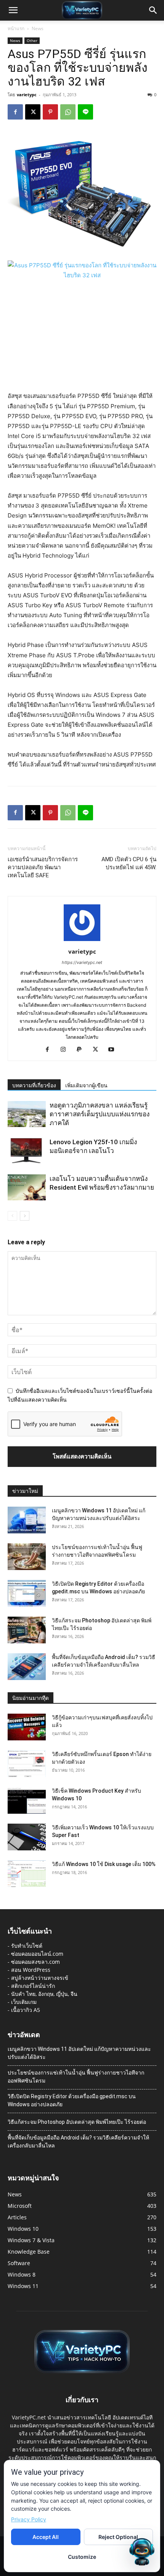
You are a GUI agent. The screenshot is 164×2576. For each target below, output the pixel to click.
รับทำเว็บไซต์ (27, 1946)
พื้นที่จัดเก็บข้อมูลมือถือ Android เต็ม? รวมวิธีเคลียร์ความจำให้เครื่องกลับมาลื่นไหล (78, 2142)
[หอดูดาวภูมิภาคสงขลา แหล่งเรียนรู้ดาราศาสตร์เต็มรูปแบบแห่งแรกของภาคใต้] (27, 1114)
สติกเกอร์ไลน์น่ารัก (33, 1986)
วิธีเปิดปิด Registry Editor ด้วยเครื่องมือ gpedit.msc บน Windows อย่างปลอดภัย (72, 2100)
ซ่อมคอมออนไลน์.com (37, 1954)
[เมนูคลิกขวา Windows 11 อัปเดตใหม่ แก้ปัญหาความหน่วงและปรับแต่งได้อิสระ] (27, 1520)
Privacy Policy (29, 2519)
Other (32, 40)
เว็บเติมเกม (24, 2002)
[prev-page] (12, 1216)
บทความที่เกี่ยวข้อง (34, 1085)
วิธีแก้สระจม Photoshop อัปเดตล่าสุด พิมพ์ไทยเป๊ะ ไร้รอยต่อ (77, 2122)
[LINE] (85, 112)
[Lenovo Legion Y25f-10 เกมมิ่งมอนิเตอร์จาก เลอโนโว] (27, 1151)
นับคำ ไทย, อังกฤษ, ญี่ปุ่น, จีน (44, 1994)
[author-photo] (82, 941)
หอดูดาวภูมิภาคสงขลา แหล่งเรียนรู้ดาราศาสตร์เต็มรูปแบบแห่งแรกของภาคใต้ (100, 1114)
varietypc (27, 95)
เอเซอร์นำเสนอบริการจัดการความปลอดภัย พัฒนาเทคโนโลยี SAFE (43, 867)
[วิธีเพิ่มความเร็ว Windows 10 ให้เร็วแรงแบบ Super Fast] (27, 1837)
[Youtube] (114, 1050)
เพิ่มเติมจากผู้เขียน (86, 1085)
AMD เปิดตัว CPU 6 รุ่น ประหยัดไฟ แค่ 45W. (129, 863)
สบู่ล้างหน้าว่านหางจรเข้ (40, 1978)
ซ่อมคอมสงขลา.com (35, 1962)
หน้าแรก (16, 28)
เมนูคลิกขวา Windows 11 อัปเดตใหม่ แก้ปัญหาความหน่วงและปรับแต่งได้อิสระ (79, 2053)
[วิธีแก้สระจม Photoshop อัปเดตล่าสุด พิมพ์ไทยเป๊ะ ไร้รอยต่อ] (27, 1630)
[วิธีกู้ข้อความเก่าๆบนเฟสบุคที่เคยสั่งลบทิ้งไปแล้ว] (27, 1727)
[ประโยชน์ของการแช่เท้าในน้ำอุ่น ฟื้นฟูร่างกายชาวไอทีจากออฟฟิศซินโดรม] (27, 1557)
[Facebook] (15, 112)
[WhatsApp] (68, 112)
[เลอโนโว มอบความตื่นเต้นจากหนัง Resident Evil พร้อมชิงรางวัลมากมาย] (27, 1188)
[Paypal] (82, 1050)
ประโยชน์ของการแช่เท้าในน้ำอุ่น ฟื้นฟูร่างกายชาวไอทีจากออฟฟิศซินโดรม (76, 2077)
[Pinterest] (50, 112)
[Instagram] (66, 1050)
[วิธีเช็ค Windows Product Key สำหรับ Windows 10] (27, 1800)
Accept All (46, 2537)
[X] (33, 112)
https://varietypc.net (82, 962)
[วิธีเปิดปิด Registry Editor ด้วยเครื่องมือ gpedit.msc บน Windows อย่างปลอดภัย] (27, 1593)
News (38, 28)
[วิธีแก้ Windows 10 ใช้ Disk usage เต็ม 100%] (27, 1874)
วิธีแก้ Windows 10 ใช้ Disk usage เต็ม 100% (104, 1864)
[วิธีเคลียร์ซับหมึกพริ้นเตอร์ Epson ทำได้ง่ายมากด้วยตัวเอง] (27, 1764)
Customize (82, 2557)
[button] (13, 10)
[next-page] (25, 1216)
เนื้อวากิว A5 (26, 2010)
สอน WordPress (31, 1970)
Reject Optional (118, 2537)
